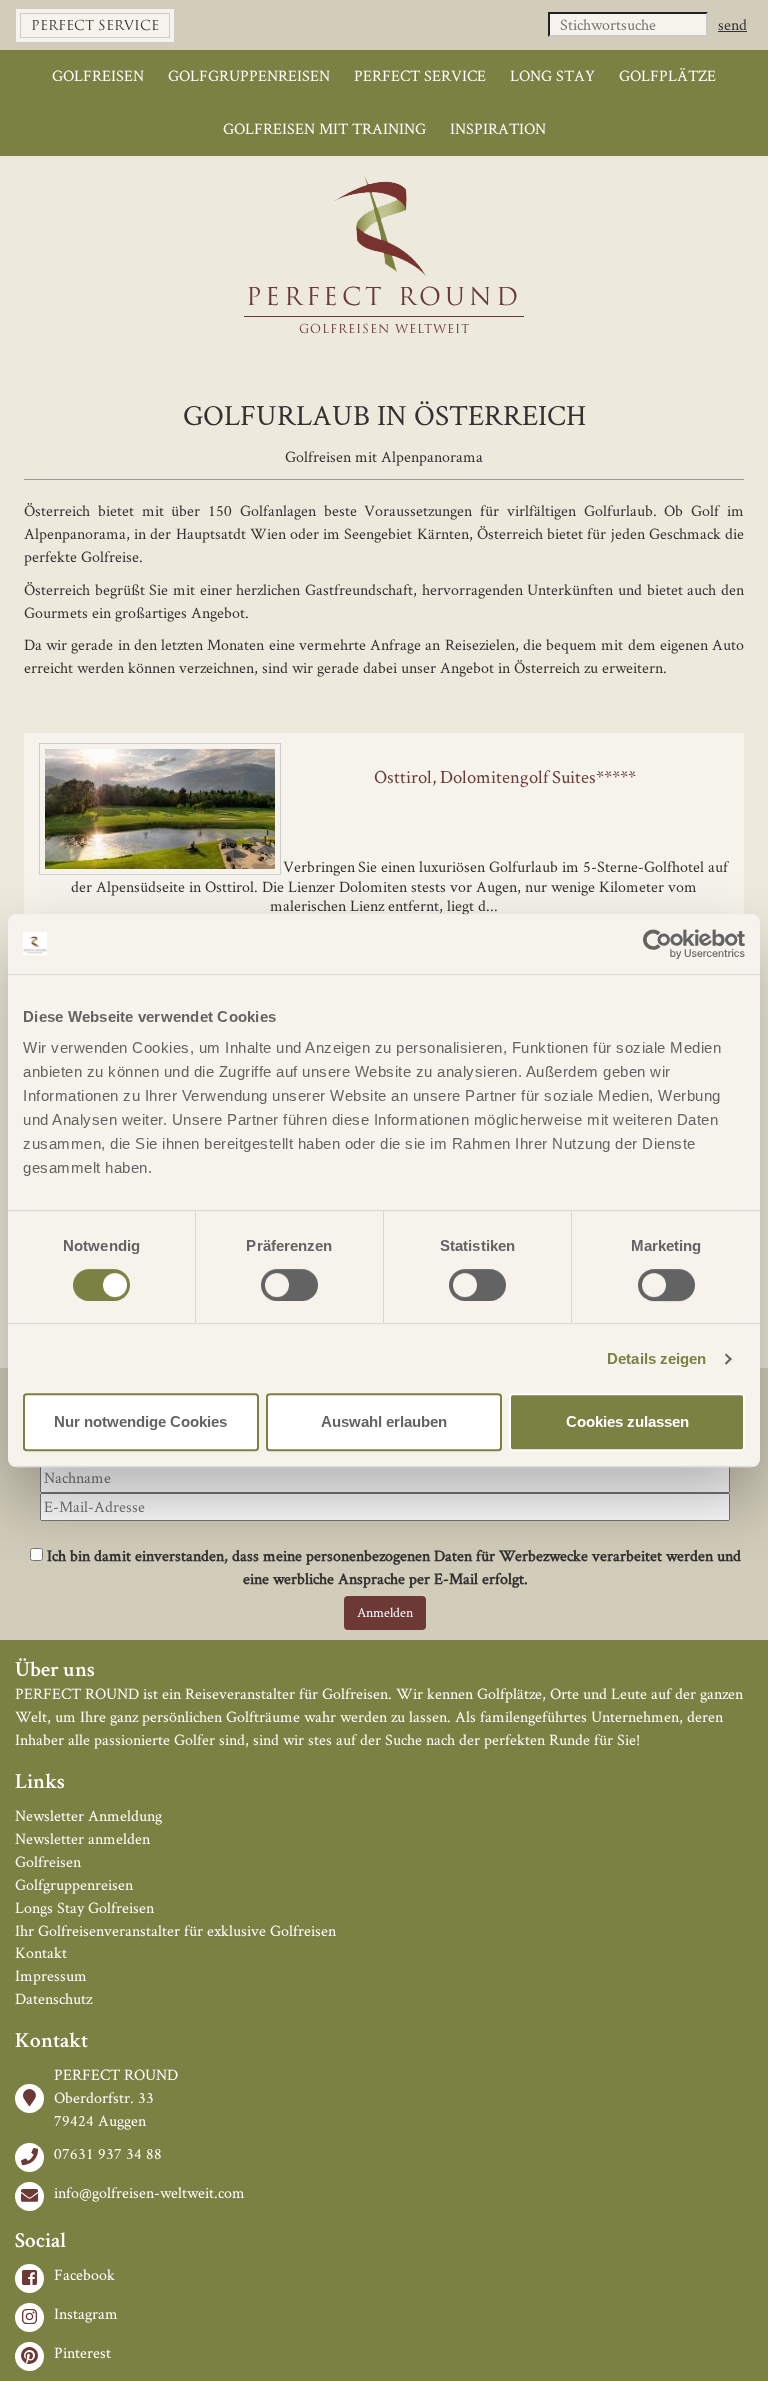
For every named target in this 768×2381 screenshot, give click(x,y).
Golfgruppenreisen (249, 75)
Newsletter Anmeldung (88, 1815)
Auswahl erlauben (384, 1421)
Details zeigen (656, 1358)
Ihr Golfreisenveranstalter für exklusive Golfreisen (175, 1930)
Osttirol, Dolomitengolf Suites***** (505, 776)
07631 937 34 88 (108, 2153)
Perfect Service (420, 75)
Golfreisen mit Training (324, 128)
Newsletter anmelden (82, 1838)
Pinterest (82, 2352)
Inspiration (498, 128)
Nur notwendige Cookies (140, 1421)
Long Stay (552, 75)
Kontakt (41, 1952)
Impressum (51, 1975)
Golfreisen (98, 75)
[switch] (289, 1285)
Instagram (86, 2313)
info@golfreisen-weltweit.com (149, 2192)
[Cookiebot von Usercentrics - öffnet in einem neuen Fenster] (657, 944)
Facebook (84, 2274)
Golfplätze (667, 75)
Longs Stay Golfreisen (84, 1907)
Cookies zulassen (627, 1421)
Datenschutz (53, 1998)
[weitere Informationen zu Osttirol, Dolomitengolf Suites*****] (384, 743)
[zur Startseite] (384, 227)
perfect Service (95, 26)
